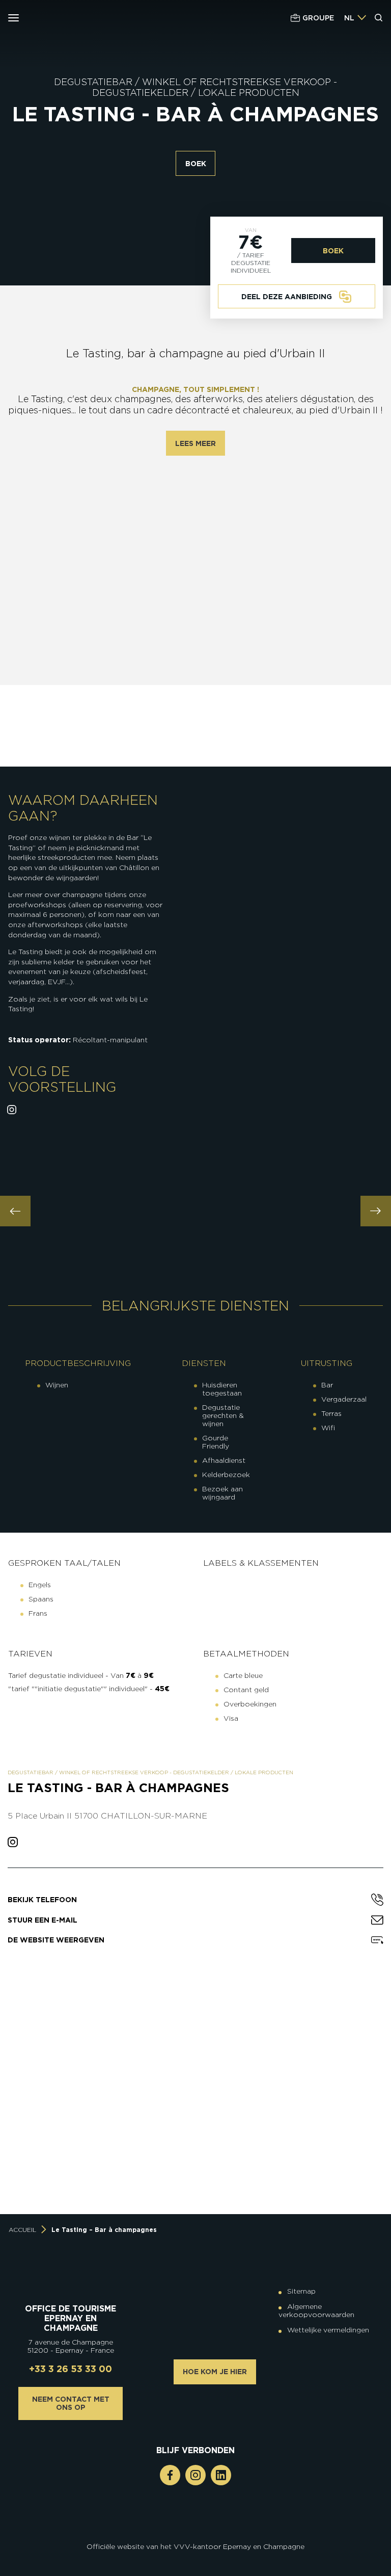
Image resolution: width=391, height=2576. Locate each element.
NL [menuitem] (349, 18)
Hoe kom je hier (215, 2372)
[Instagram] (195, 2475)
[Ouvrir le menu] (13, 18)
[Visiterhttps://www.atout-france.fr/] (188, 2533)
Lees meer (195, 443)
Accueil (22, 2230)
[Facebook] (170, 2475)
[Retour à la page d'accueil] (69, 18)
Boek (196, 164)
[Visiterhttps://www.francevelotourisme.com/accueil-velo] (203, 2525)
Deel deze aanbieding (287, 297)
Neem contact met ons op (71, 2403)
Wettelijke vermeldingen (328, 2330)
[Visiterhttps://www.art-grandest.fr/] (193, 2533)
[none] (355, 18)
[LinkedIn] (221, 2475)
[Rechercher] (379, 18)
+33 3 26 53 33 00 (71, 2369)
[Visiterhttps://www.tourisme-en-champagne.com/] (198, 2533)
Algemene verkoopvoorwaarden (316, 2310)
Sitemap (301, 2291)
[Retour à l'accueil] (71, 2279)
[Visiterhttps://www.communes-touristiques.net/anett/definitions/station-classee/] (198, 2525)
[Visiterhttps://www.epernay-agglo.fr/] (203, 2533)
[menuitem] (349, 18)
